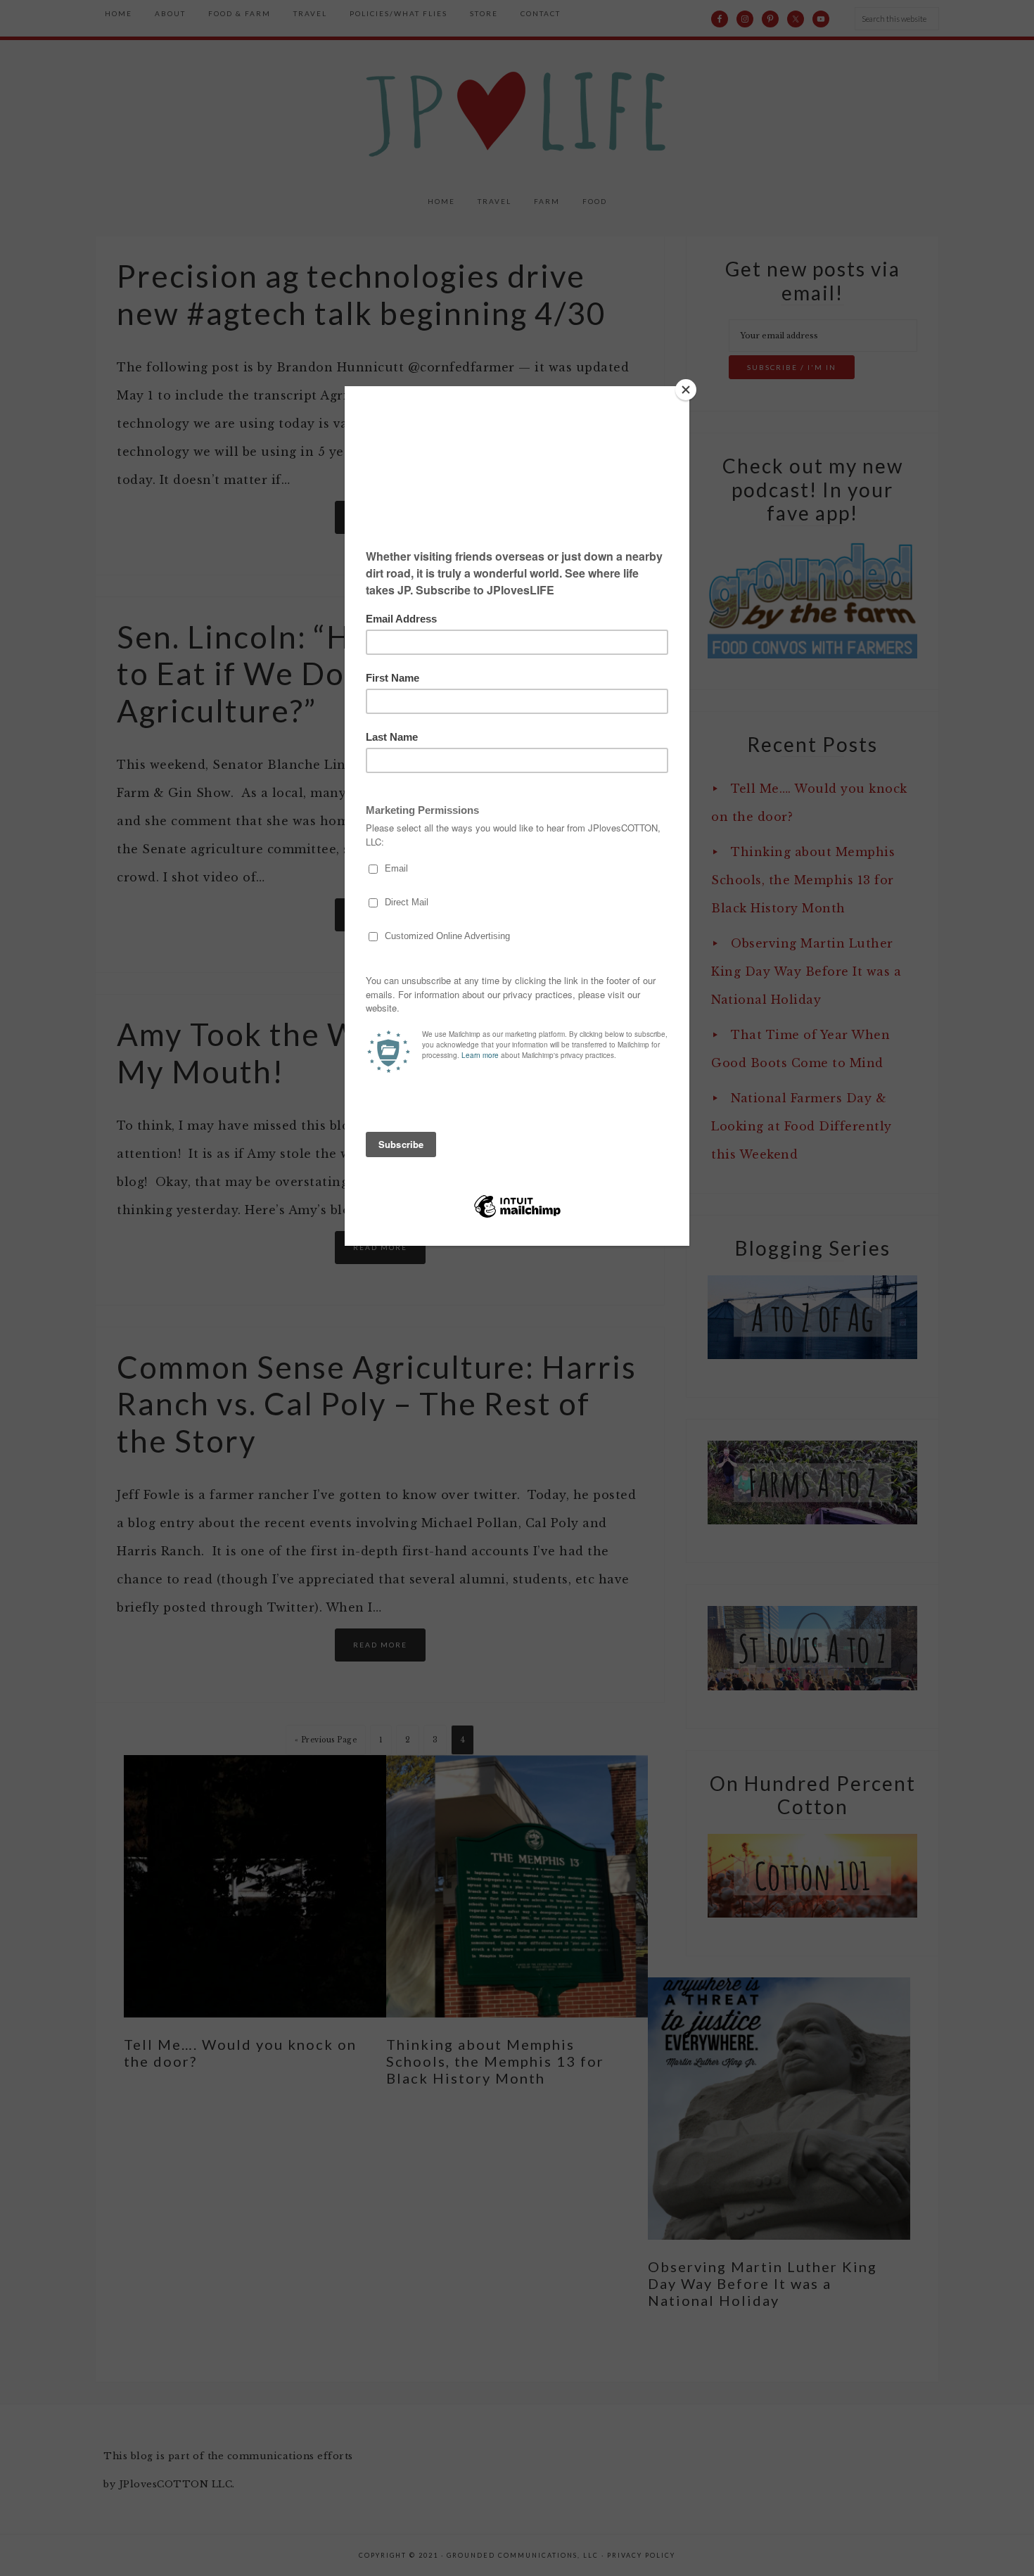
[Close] (686, 390)
